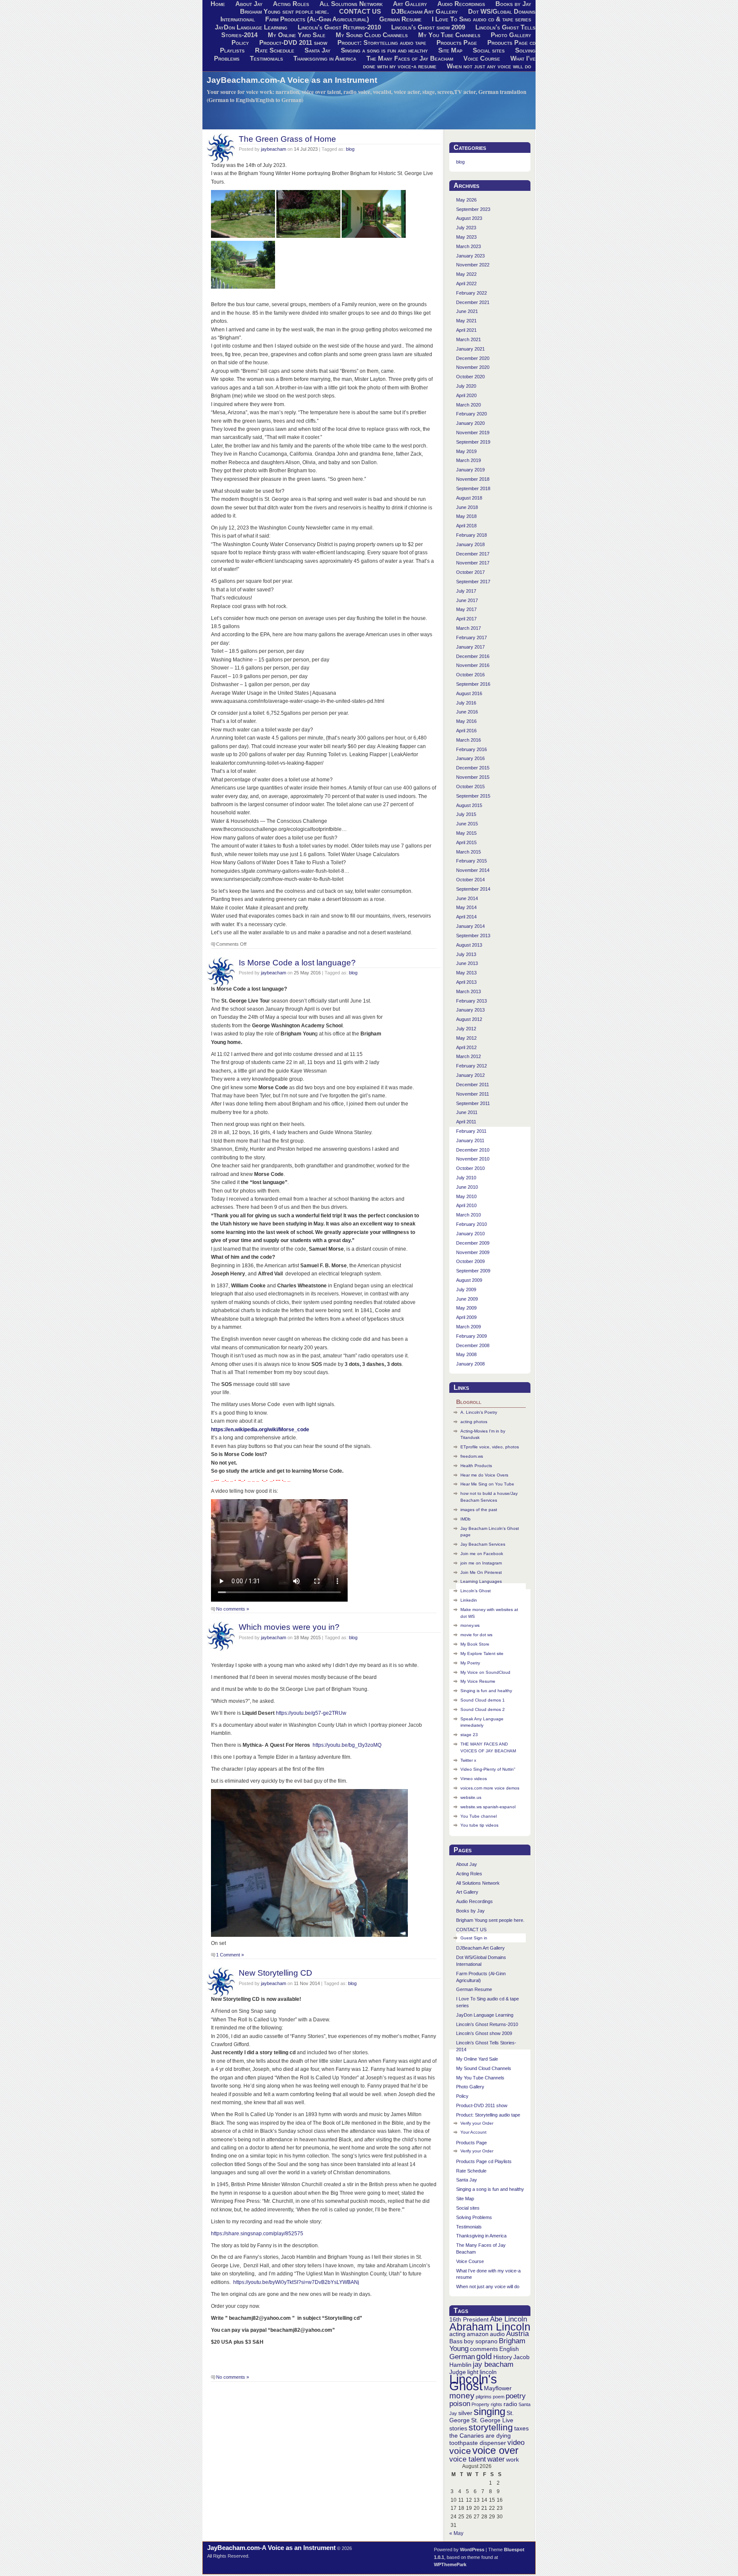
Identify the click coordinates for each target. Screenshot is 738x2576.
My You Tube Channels (449, 35)
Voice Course (482, 58)
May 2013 (466, 973)
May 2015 (466, 833)
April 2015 (466, 842)
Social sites (489, 50)
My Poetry (470, 1663)
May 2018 (466, 516)
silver (465, 2413)
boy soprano (481, 2341)
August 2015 (469, 805)
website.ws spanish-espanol (488, 1807)
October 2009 (470, 1261)
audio (497, 2334)
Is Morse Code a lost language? (297, 962)
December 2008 (473, 1345)
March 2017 (469, 628)
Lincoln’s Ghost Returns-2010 (339, 27)
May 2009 (466, 1308)
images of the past (479, 1510)
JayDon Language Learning (251, 27)
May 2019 (466, 451)
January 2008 (470, 1364)
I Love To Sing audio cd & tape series (482, 19)
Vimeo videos (474, 1779)
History (503, 2357)
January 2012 (470, 1075)
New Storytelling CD (275, 1973)
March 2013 (469, 991)
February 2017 (471, 637)
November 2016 (473, 665)
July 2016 (466, 703)
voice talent (468, 2459)
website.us (471, 1797)
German (462, 2357)
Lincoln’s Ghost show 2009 (428, 27)
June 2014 (467, 898)
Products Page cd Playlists (484, 2161)
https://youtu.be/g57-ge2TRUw (311, 1713)
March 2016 (469, 740)
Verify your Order (477, 2123)
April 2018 (466, 526)
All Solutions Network (478, 1883)
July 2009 (466, 1289)
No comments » (233, 1609)
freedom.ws (472, 1456)
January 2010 (470, 1234)
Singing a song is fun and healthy (384, 50)
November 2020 (473, 367)
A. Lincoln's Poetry (479, 1412)
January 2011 (470, 1140)
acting (457, 2334)
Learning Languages (481, 1581)
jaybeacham (274, 149)
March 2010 (469, 1215)
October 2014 (470, 880)
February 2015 (471, 861)
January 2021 (470, 349)
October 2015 (470, 787)
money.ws (470, 1625)
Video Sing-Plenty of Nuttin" (488, 1769)
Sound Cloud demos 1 (483, 1700)
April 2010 (466, 1205)
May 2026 (466, 200)
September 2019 (473, 442)
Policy (240, 43)
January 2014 (470, 926)
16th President (469, 2319)
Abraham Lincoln (490, 2327)
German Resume (400, 19)
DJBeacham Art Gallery (425, 12)
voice (460, 2451)
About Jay (467, 1864)
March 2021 (469, 339)
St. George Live (492, 2420)
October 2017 (470, 572)
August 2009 (469, 1280)
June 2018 (467, 507)
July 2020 (466, 386)
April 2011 (466, 1122)
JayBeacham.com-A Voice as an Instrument (292, 80)
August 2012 (469, 1019)
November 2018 (473, 479)
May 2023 (466, 237)
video (516, 2443)
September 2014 (473, 889)
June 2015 (467, 824)
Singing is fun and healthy (486, 1691)
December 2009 (473, 1243)
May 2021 (466, 321)
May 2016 (466, 721)
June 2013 (467, 963)
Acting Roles (469, 1874)
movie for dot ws (476, 1635)
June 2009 (467, 1299)
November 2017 (473, 563)
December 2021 (473, 302)
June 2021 (467, 311)
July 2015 (466, 814)
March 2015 (469, 852)
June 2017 (467, 600)
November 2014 (473, 870)
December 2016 (473, 656)
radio (510, 2404)
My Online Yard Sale (297, 35)
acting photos (474, 1422)
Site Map (450, 50)
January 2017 (470, 647)
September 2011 (473, 1103)
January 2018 (470, 544)
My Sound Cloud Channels (372, 35)
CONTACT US (360, 12)
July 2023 (466, 228)
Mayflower (498, 2388)
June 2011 (467, 1112)
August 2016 (469, 693)
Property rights (487, 2404)
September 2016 (473, 684)
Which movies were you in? (289, 1627)
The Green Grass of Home (287, 139)
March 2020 (469, 405)
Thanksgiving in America (325, 58)
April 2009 (466, 1317)
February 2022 (471, 293)
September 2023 (473, 209)
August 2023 (469, 218)
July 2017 (466, 591)
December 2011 (473, 1085)
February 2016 (471, 749)
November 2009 (473, 1252)
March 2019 (469, 460)
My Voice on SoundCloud (485, 1672)
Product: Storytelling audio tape (382, 43)
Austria (517, 2334)
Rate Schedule (275, 50)
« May (456, 2533)
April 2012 (466, 1047)
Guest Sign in (474, 1938)
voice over (495, 2450)
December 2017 (473, 554)
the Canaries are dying (480, 2436)
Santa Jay (318, 50)
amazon (478, 2334)
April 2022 (466, 284)
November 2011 (473, 1094)
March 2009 (469, 1327)
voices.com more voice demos (490, 1788)
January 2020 (470, 423)
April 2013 (466, 982)
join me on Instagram (481, 1563)
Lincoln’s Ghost (476, 1591)
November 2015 (473, 777)
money (462, 2396)
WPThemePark (450, 2564)
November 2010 (473, 1159)
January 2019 (470, 470)
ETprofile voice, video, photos (490, 1447)
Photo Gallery (511, 35)
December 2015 (473, 768)
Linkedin (469, 1600)
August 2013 (469, 945)
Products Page (457, 43)
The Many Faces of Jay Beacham (410, 58)
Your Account (473, 2132)
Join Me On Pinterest (481, 1572)
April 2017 (466, 619)
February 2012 (471, 1066)
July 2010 (466, 1178)
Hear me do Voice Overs (484, 1475)
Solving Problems (474, 2217)
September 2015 (473, 796)
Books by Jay (470, 1911)
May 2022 (466, 274)
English (509, 2349)
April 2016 (466, 731)
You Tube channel (479, 1816)
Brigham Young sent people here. (284, 12)
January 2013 (470, 1010)
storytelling (491, 2427)
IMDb (466, 1519)
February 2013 (471, 1001)
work (512, 2459)
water (496, 2459)
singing (489, 2411)
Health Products (476, 1466)
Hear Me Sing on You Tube (487, 1484)
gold (484, 2356)
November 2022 (473, 265)
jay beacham (493, 2364)
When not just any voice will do (489, 66)
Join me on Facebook (482, 1554)
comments (484, 2349)
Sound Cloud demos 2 (483, 1709)
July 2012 (466, 1029)
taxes (521, 2428)
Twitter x (468, 1760)
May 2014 (466, 907)
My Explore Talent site (482, 1653)
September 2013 (473, 936)
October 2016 (470, 675)
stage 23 (469, 1735)
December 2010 (473, 1150)
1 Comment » (230, 1955)
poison (460, 2404)
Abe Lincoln (508, 2319)
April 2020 (466, 395)
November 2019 (473, 433)
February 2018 (471, 535)
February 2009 (471, 1336)
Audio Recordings (474, 1901)
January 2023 (470, 256)
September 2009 (473, 1271)
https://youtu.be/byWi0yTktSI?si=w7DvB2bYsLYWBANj (296, 2282)
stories (458, 2428)
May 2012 (466, 1038)
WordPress (472, 2550)
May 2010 (466, 1196)
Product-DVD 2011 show (293, 43)
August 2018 (469, 498)
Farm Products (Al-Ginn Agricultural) (317, 19)
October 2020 (470, 377)
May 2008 (466, 1354)
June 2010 (467, 1187)
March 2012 (469, 1056)
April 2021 (466, 330)
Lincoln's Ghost (473, 2382)
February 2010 (471, 1224)
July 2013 (466, 954)
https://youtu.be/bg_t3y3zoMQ (347, 1745)
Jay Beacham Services (483, 1544)
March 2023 (469, 246)
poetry (516, 2396)
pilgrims (484, 2397)
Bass (456, 2341)
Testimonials (266, 58)
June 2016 (467, 712)
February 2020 (471, 414)
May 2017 (466, 609)
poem (499, 2397)
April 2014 (466, 917)
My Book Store (475, 1644)
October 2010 (470, 1168)
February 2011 (471, 1131)
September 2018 (473, 488)
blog (350, 149)
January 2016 (470, 758)
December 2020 (473, 358)
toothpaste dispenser (478, 2443)
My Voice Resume (478, 1681)
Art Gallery (467, 1892)
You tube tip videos (479, 1825)
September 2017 (473, 582)
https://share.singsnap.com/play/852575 (257, 2234)
